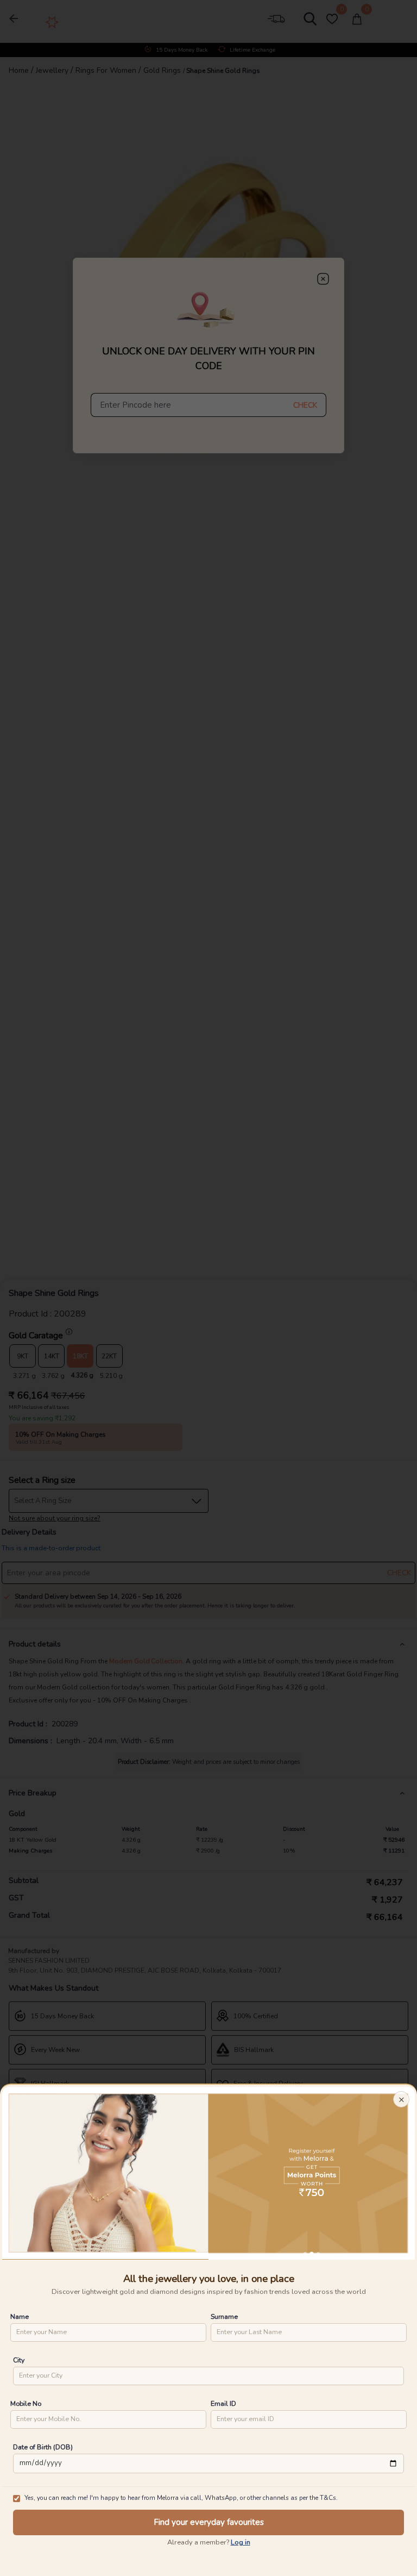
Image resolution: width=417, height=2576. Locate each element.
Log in (241, 2542)
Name (20, 2316)
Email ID (223, 2403)
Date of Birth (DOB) (43, 2447)
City (19, 2360)
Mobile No (26, 2403)
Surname (224, 2316)
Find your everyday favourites (209, 2522)
